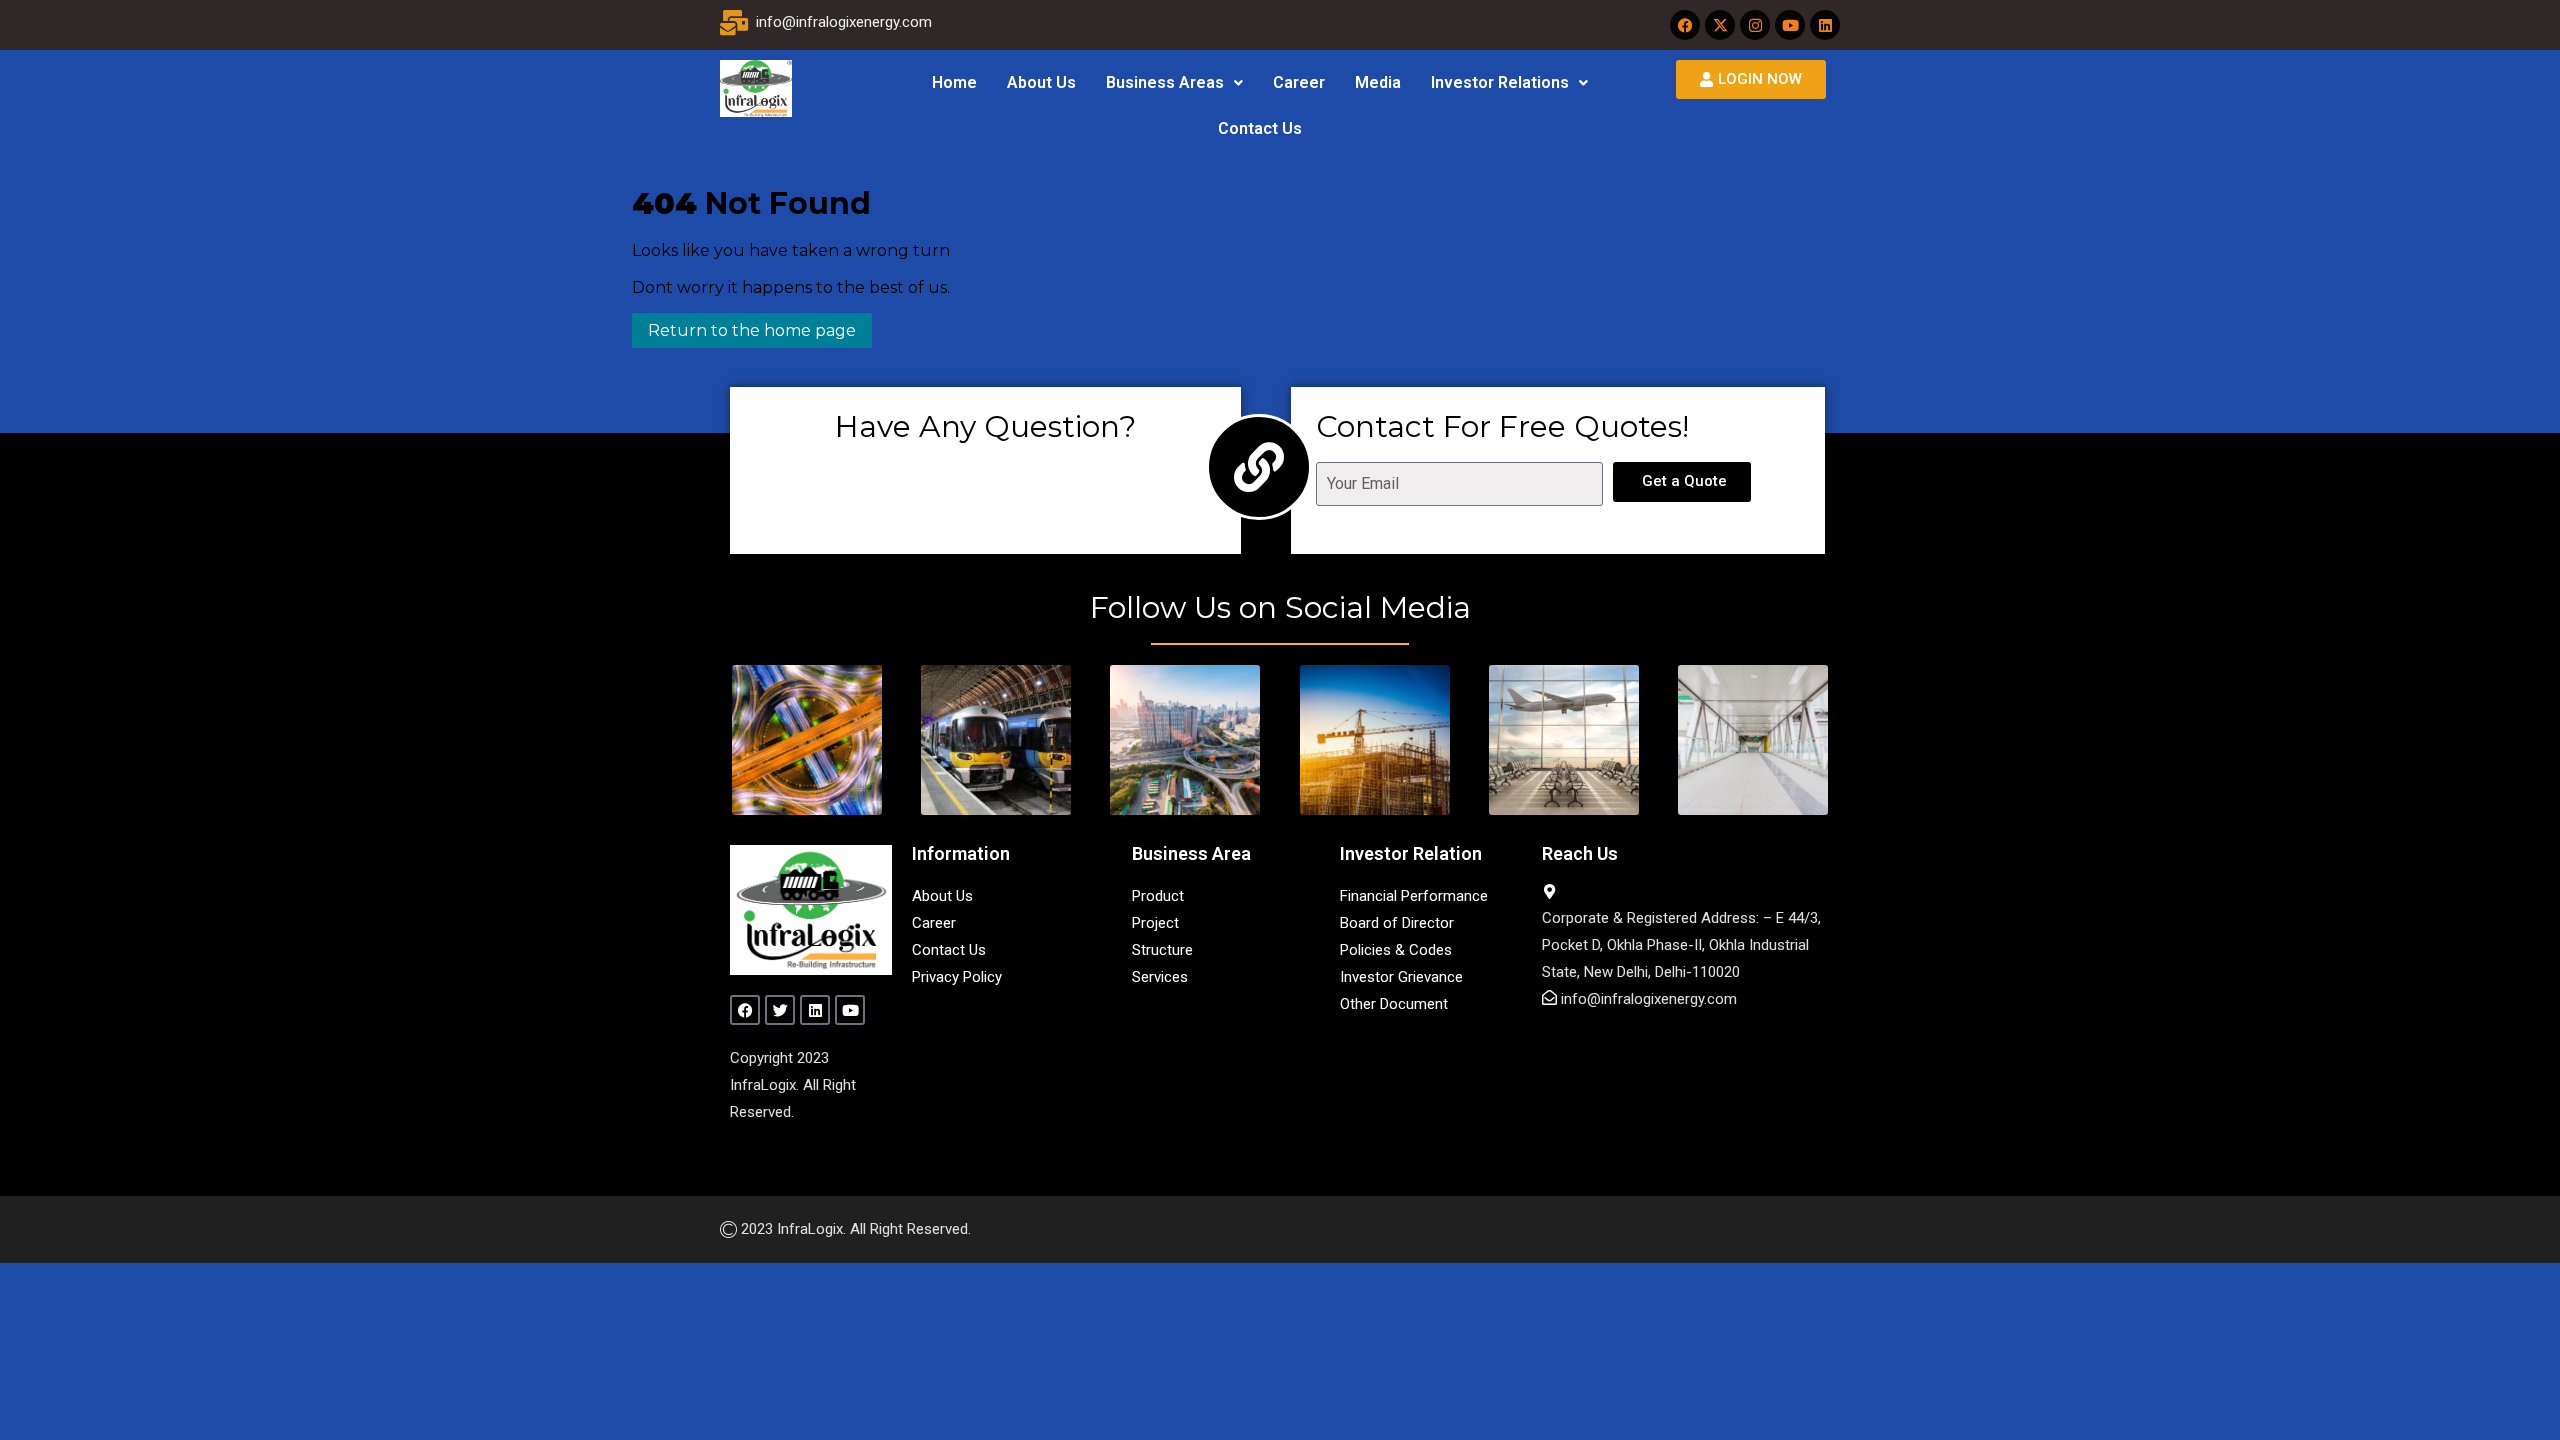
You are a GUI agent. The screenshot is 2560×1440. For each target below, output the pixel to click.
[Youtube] (1790, 25)
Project (1155, 923)
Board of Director (1397, 923)
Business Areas (1165, 82)
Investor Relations (1500, 82)
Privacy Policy (957, 977)
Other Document (1394, 1004)
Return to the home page (744, 326)
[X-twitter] (1720, 25)
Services (1160, 977)
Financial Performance (1414, 896)
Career (1299, 82)
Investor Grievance (1401, 977)
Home (954, 82)
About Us (1041, 82)
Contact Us (1260, 128)
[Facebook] (1685, 25)
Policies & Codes (1396, 950)
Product (1158, 896)
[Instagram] (1755, 25)
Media (1378, 82)
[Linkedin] (1825, 25)
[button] (1174, 83)
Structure (1162, 950)
